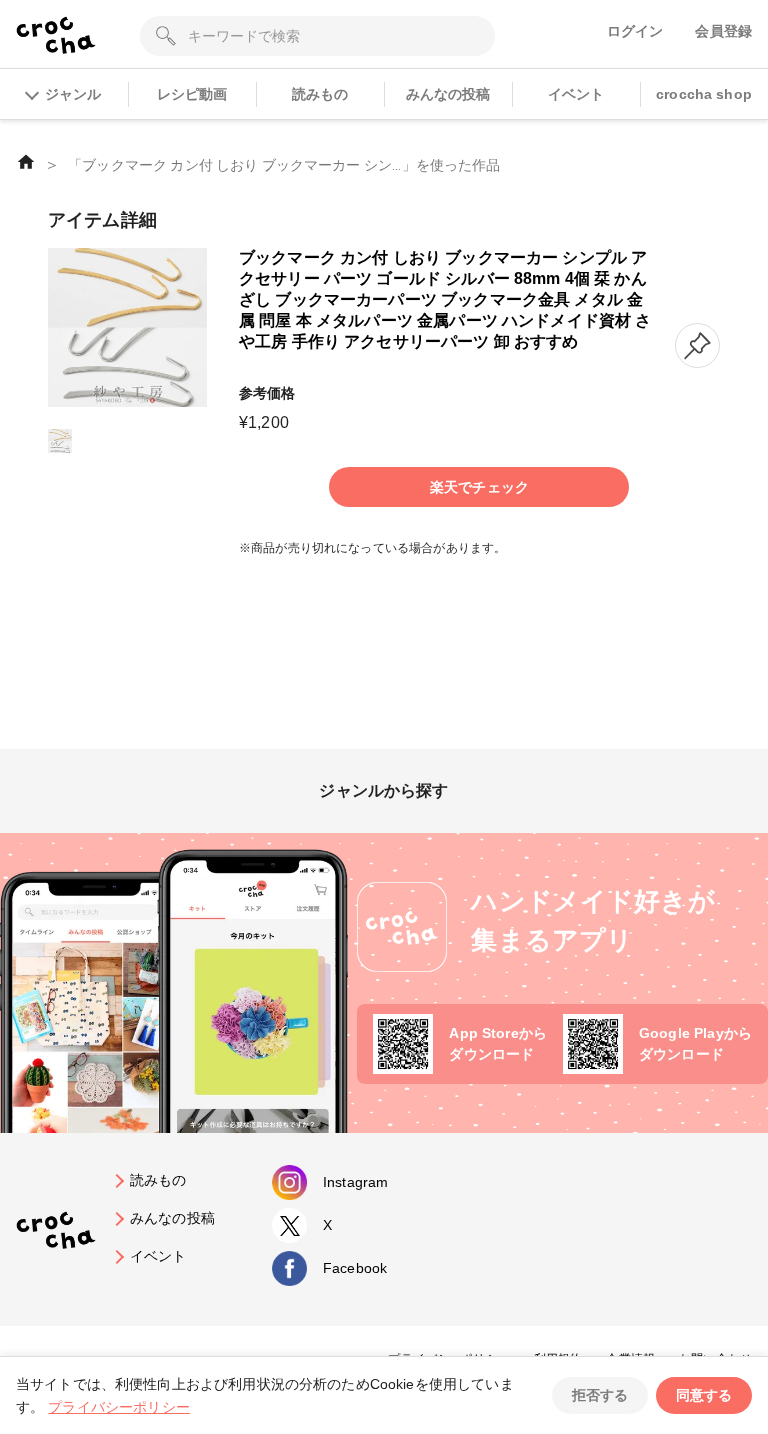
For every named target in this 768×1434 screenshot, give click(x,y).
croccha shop (704, 94)
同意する (704, 1395)
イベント (576, 94)
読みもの (320, 94)
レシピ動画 (192, 94)
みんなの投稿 (448, 94)
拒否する (600, 1395)
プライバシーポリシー (119, 1407)
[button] (697, 345)
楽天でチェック (479, 487)
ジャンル (73, 94)
